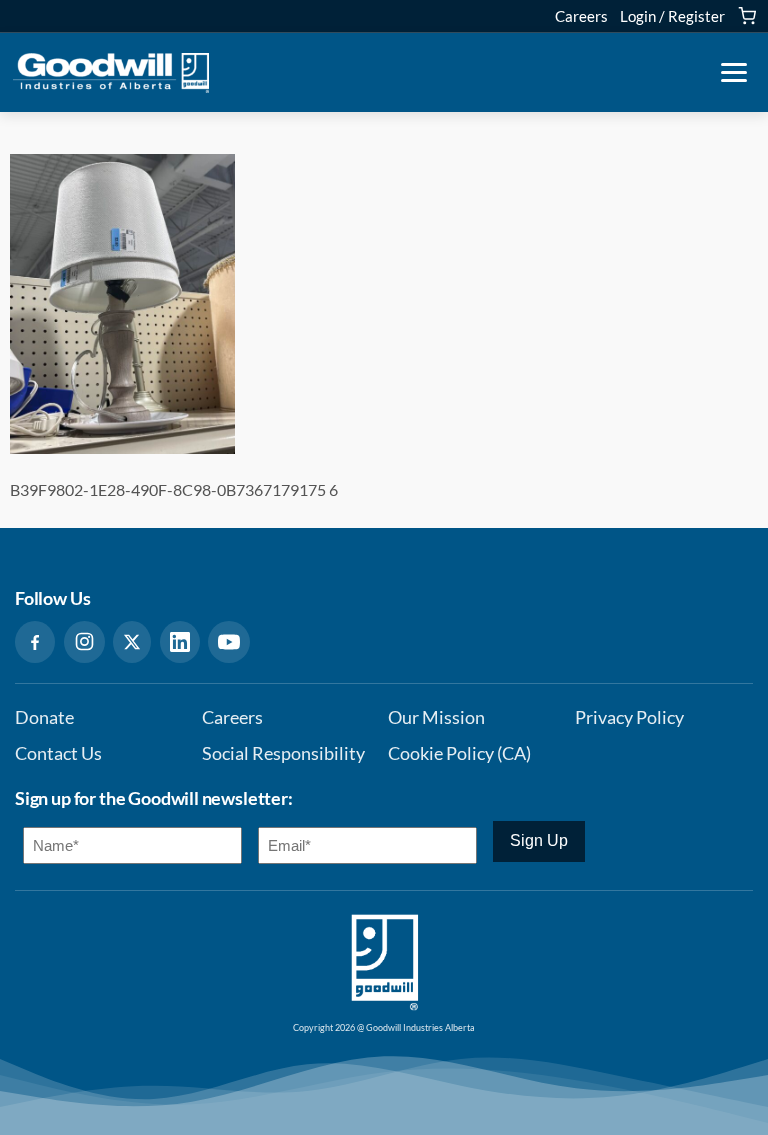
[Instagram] (84, 642)
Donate (44, 717)
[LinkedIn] (180, 642)
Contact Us (58, 753)
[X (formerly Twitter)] (132, 642)
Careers (581, 16)
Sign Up (539, 840)
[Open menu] (734, 73)
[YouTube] (229, 642)
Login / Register (672, 16)
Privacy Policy (629, 717)
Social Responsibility (283, 753)
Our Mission (436, 717)
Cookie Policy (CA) (459, 753)
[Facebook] (35, 642)
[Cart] (747, 16)
